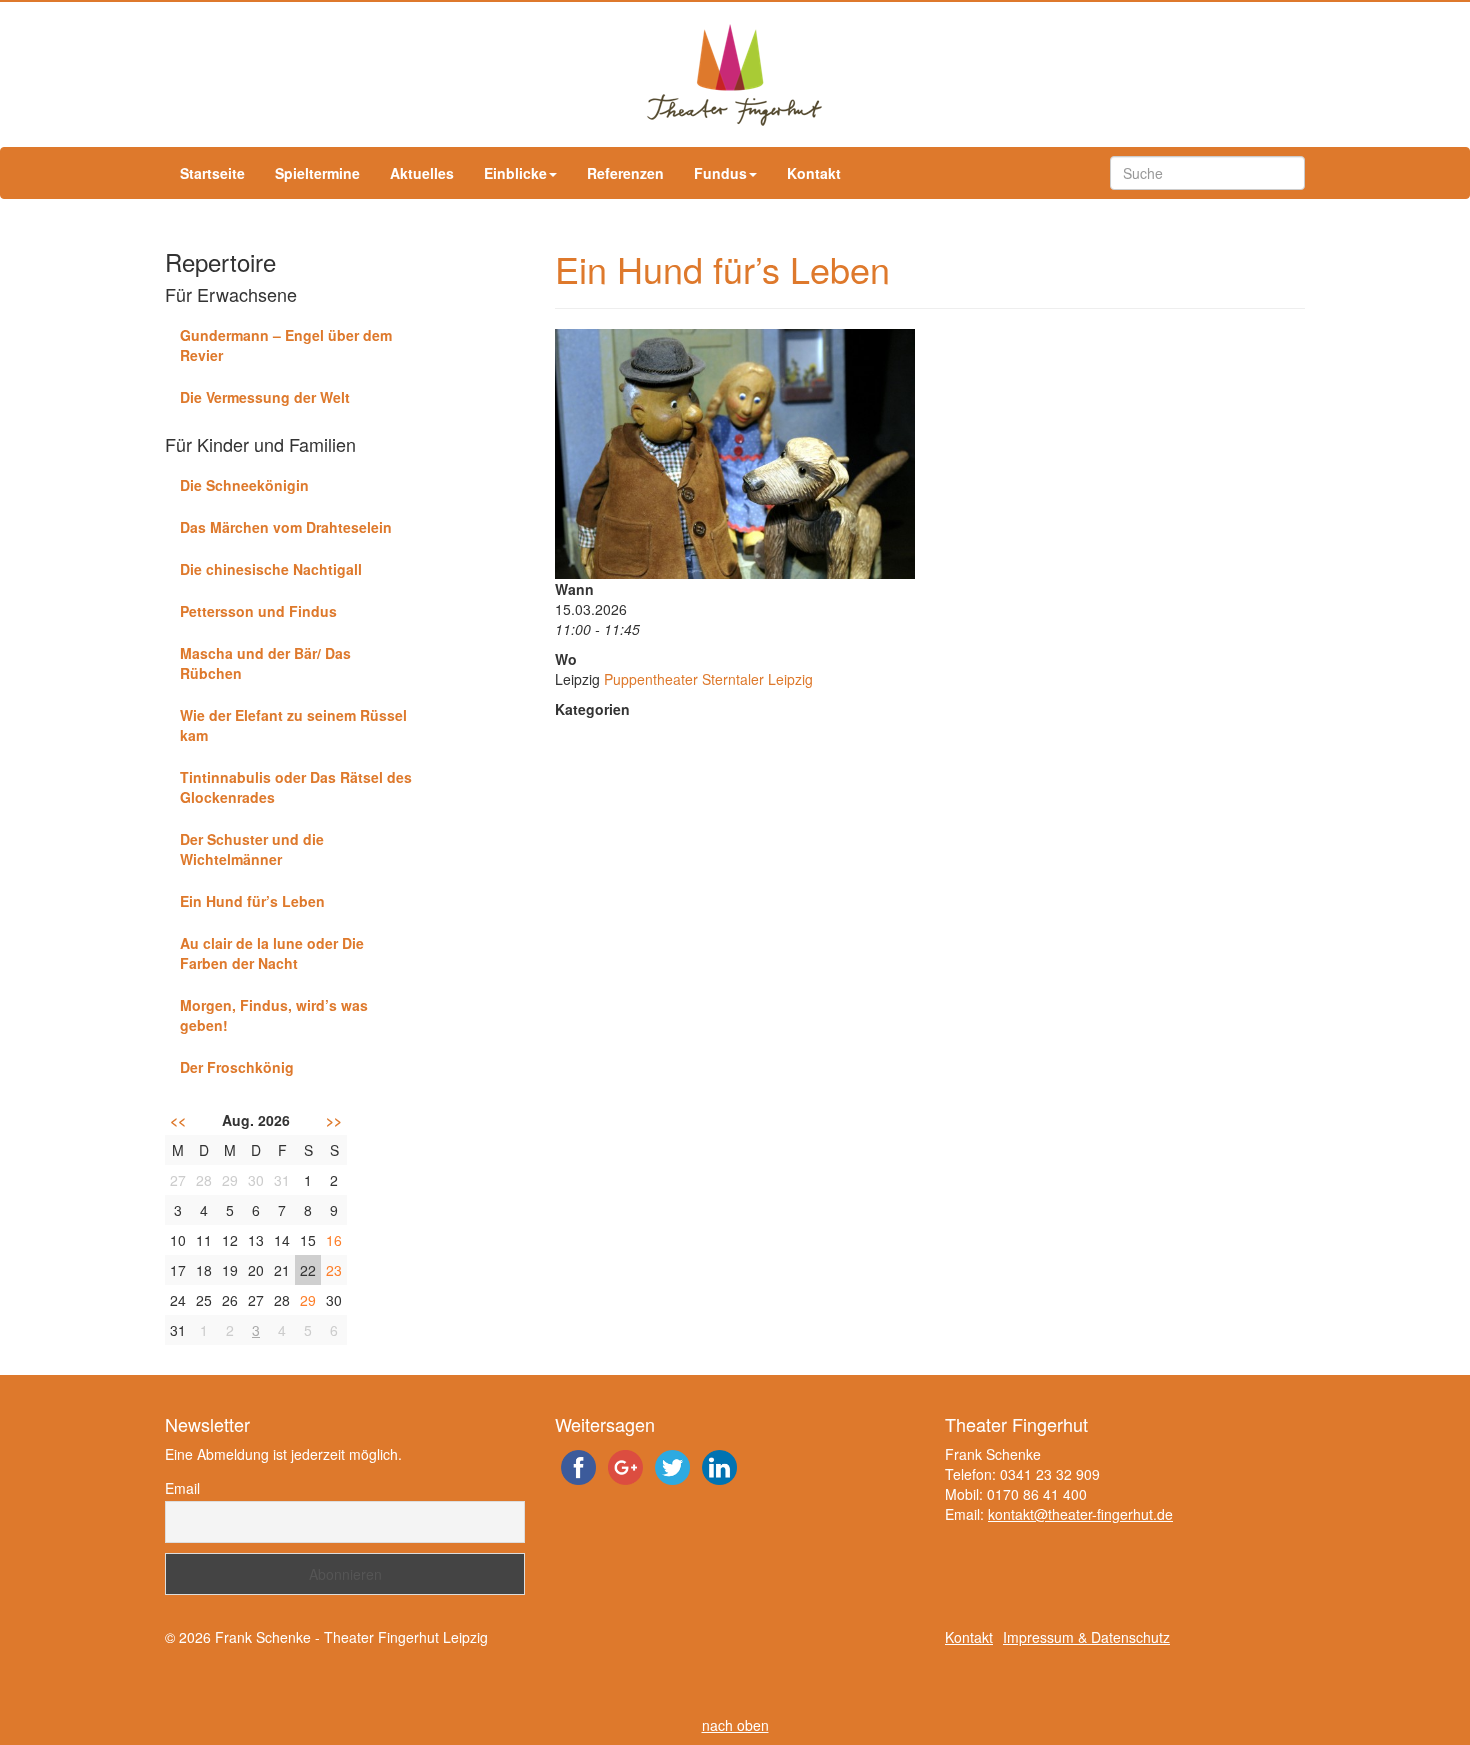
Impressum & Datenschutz (1086, 1637)
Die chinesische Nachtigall (271, 569)
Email (182, 1488)
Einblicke (515, 173)
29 (308, 1300)
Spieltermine (317, 173)
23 (334, 1270)
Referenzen (625, 173)
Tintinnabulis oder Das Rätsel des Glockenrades (296, 787)
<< (178, 1120)
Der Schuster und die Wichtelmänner (252, 849)
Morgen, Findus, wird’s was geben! (274, 1015)
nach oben (735, 1725)
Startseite (212, 173)
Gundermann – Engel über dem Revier (286, 345)
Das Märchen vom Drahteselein (286, 527)
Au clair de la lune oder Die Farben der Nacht (272, 953)
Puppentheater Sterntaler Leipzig (708, 679)
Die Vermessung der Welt (265, 397)
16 (334, 1240)
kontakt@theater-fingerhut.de (1080, 1514)
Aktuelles (422, 173)
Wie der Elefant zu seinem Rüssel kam (293, 725)
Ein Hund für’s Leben (252, 901)
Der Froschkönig (237, 1067)
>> (334, 1120)
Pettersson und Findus (258, 611)
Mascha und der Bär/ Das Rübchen (265, 663)
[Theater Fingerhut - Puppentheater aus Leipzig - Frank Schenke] (735, 74)
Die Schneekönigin (244, 485)
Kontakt (814, 173)
